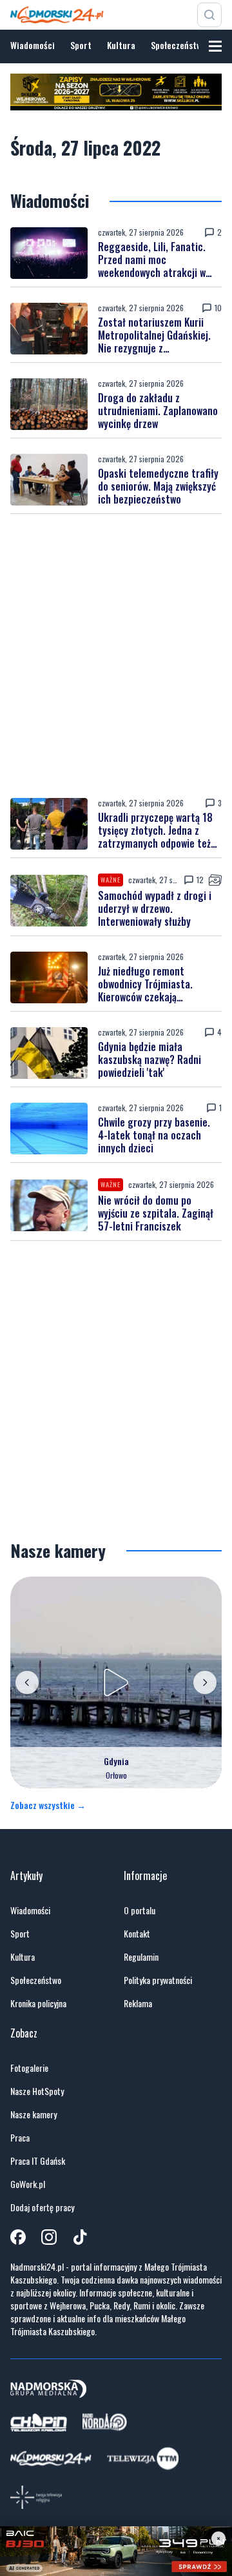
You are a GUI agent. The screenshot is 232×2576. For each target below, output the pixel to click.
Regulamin (141, 1957)
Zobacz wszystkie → (48, 1805)
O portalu (140, 1910)
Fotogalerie (29, 2068)
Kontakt (137, 1934)
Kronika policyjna (38, 2003)
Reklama (138, 2003)
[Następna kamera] (205, 1682)
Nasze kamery (34, 2114)
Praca (20, 2138)
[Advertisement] (116, 656)
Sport (81, 45)
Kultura (121, 45)
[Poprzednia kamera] (27, 1682)
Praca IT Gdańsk (38, 2161)
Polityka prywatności (158, 1980)
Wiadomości (33, 45)
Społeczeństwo (179, 45)
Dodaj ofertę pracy (42, 2207)
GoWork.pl (28, 2184)
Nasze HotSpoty (37, 2091)
